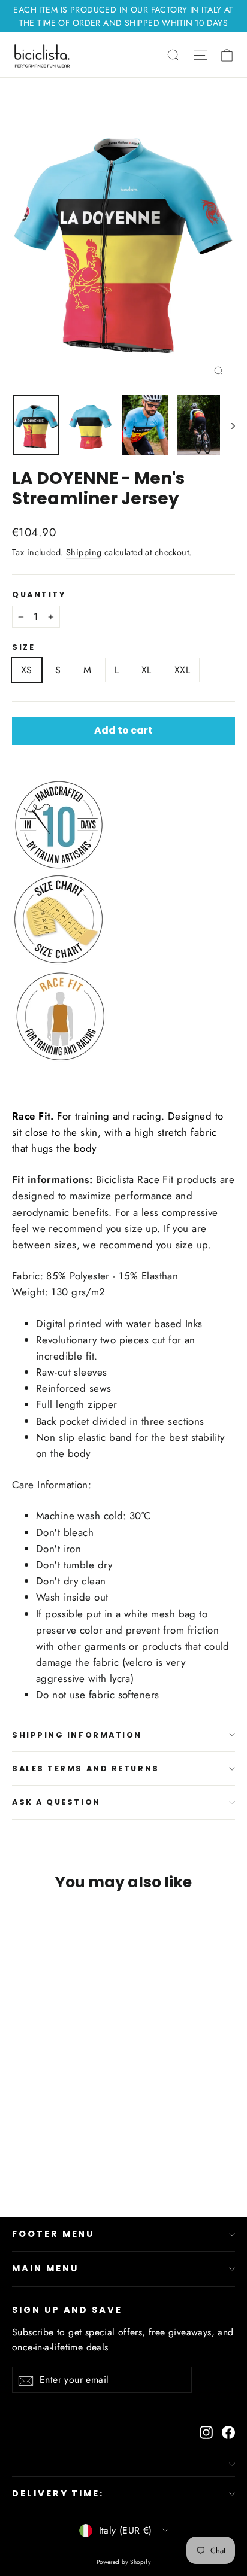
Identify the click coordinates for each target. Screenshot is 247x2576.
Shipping (84, 552)
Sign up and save (67, 2310)
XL (147, 670)
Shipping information (77, 1735)
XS (27, 670)
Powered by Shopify (124, 2562)
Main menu (45, 2268)
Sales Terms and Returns (86, 1768)
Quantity (39, 594)
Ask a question (56, 1802)
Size (23, 647)
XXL (182, 670)
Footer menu (53, 2234)
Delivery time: (58, 2493)
